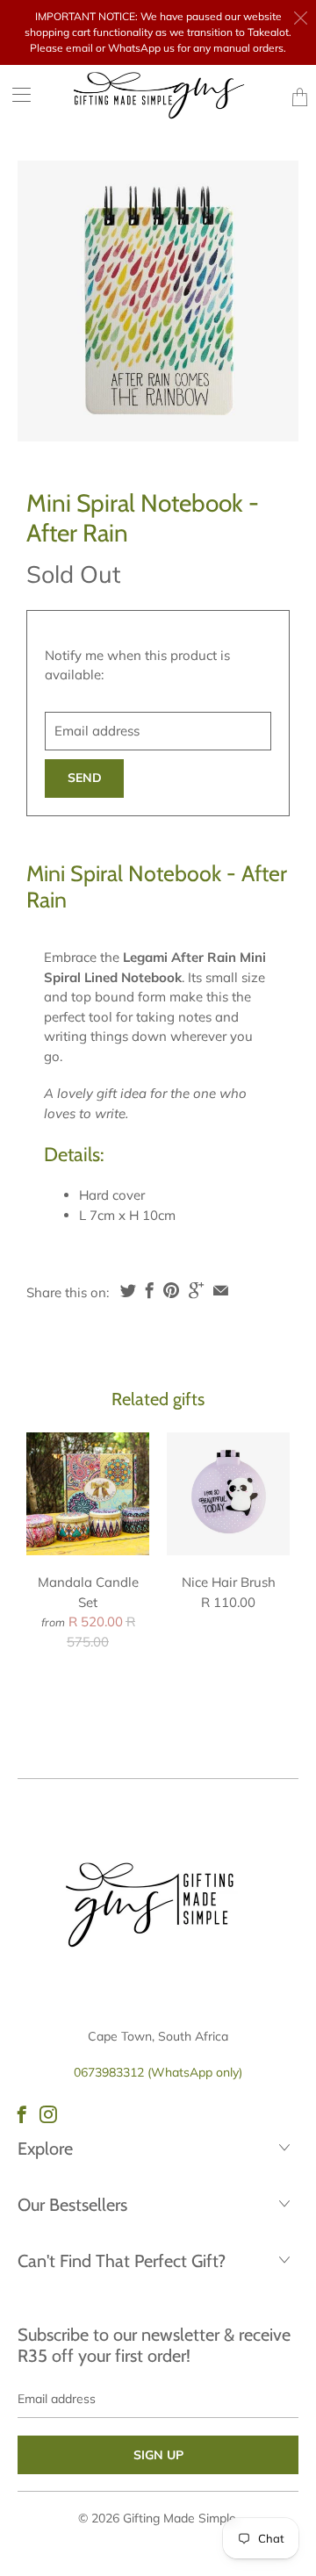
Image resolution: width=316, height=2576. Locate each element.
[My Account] (15, 94)
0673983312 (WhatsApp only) (158, 2072)
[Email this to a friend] (221, 1290)
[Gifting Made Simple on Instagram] (48, 2114)
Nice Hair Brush (228, 1494)
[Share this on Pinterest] (171, 1290)
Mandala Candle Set (88, 1494)
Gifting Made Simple (180, 2518)
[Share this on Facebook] (150, 1290)
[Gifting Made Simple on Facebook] (22, 2114)
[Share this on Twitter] (128, 1290)
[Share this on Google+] (196, 1290)
